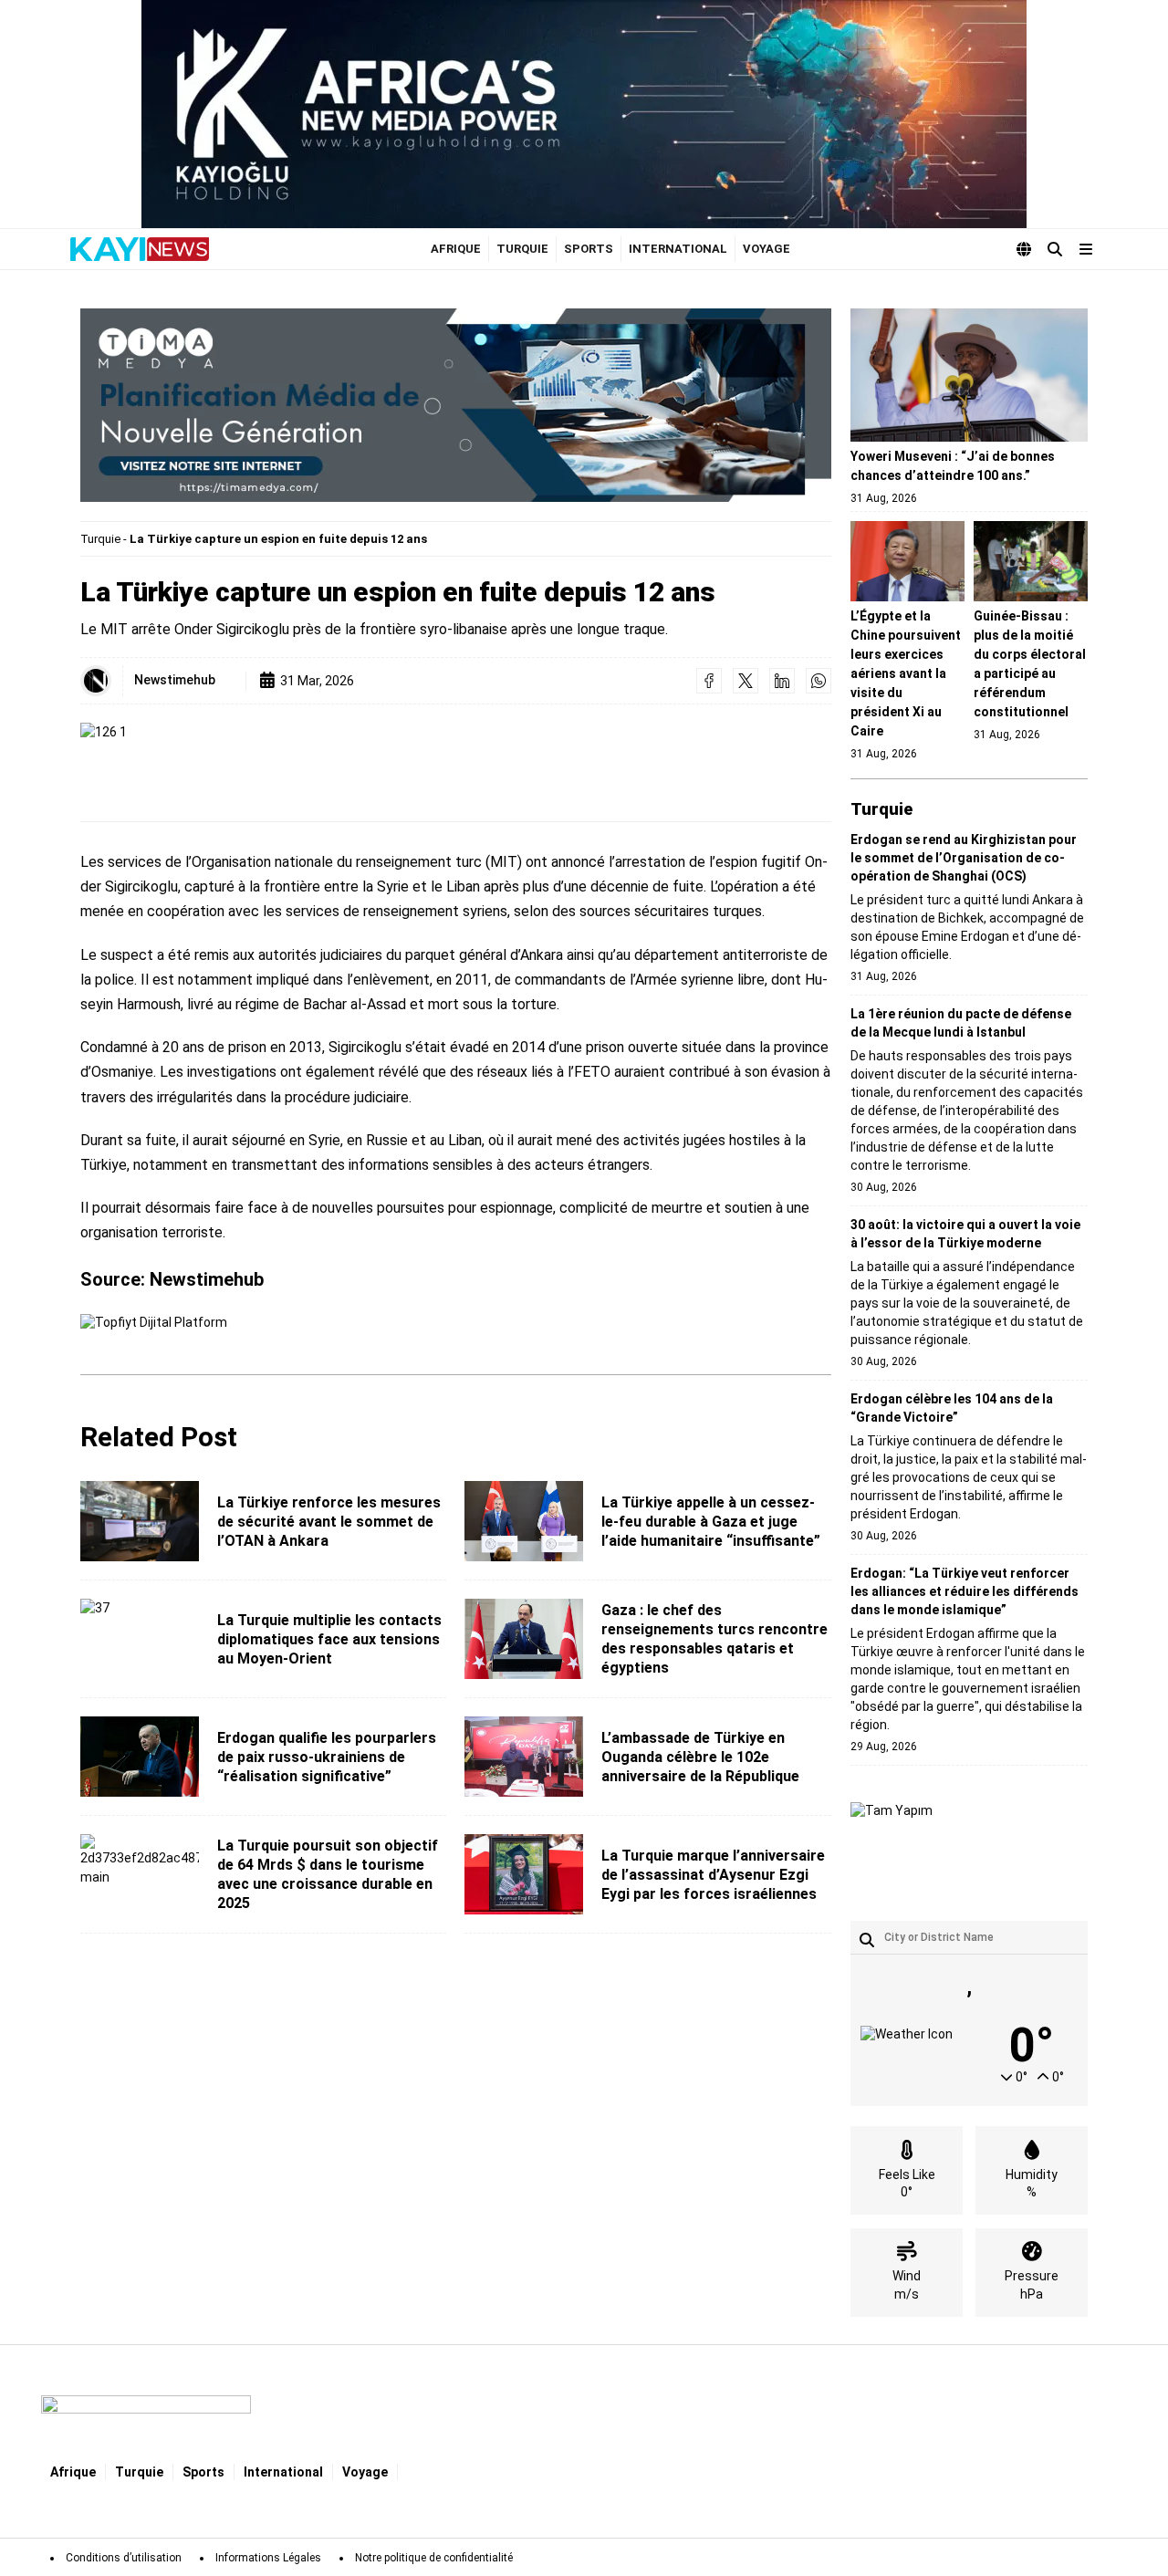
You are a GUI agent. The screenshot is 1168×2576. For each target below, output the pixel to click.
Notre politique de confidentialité (434, 2558)
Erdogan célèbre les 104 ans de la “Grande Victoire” (952, 1408)
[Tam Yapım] (892, 1843)
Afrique (456, 249)
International (678, 249)
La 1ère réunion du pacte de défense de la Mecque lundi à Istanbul (961, 1023)
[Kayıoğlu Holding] (584, 114)
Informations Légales (268, 2558)
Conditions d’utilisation (124, 2558)
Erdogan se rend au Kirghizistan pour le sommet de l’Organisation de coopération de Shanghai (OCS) (964, 858)
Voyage (766, 249)
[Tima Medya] (456, 405)
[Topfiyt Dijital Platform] (154, 1333)
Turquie (522, 249)
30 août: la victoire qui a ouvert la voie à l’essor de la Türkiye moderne (965, 1234)
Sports (589, 249)
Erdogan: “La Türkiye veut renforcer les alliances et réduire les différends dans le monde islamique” (965, 1591)
